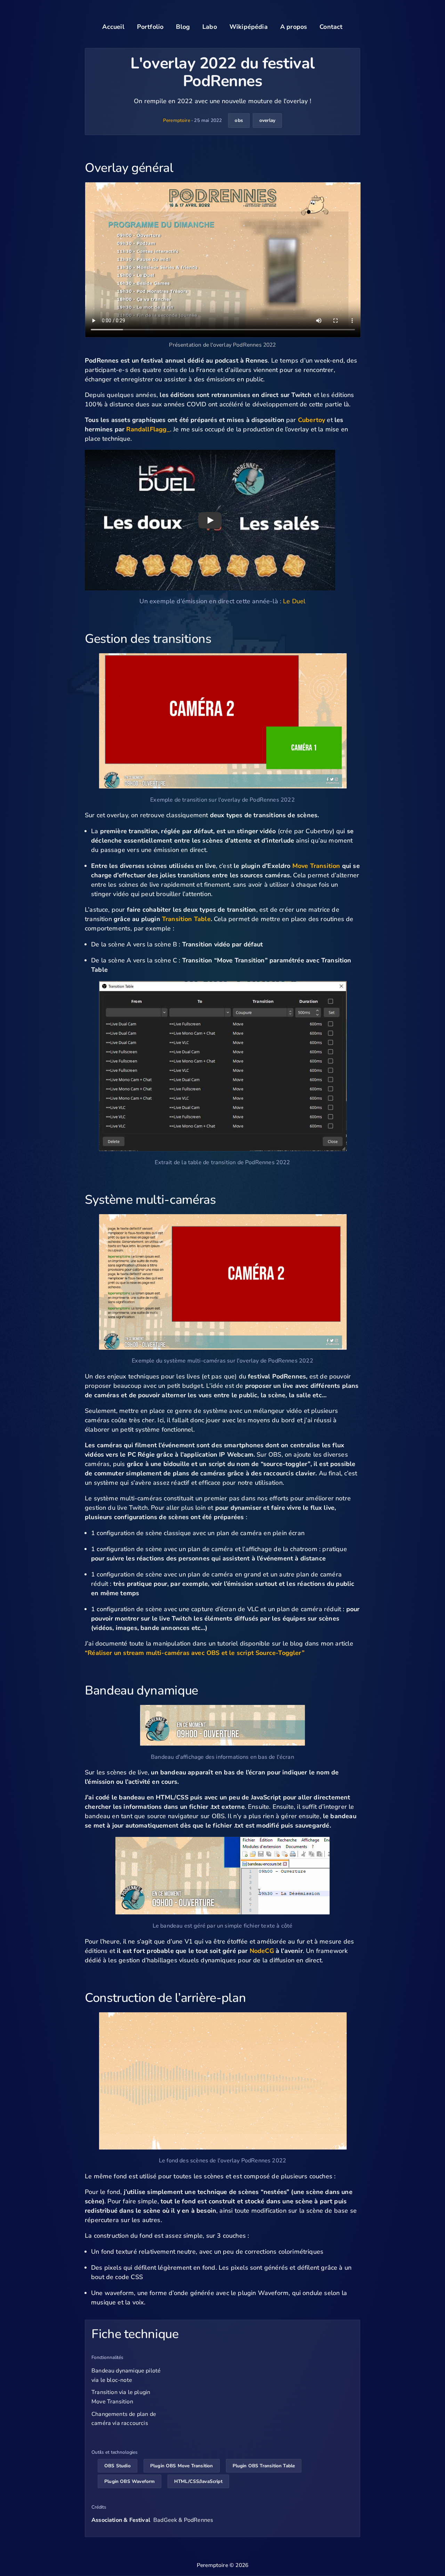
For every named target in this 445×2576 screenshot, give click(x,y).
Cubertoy (311, 420)
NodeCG (262, 1951)
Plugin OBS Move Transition (182, 2466)
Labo (210, 27)
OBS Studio (118, 2466)
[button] (210, 520)
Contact (331, 27)
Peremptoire (177, 120)
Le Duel (294, 601)
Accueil (113, 27)
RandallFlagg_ (148, 429)
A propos (294, 27)
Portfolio (150, 27)
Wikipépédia (249, 27)
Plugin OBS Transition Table (264, 2466)
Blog (183, 27)
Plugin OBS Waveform (130, 2481)
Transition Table (186, 919)
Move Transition (316, 866)
